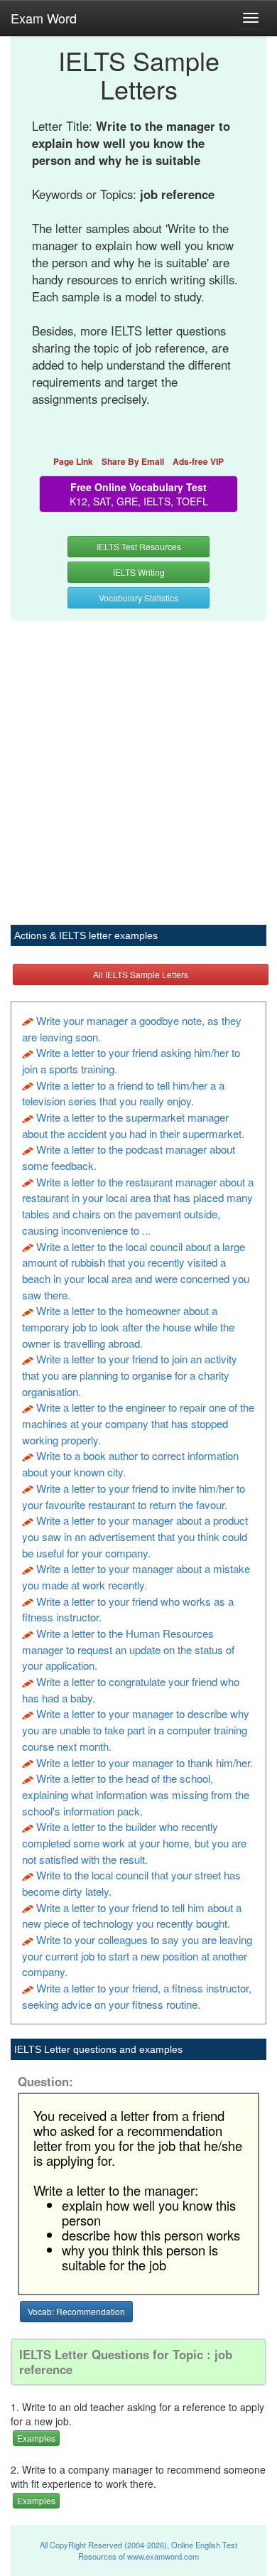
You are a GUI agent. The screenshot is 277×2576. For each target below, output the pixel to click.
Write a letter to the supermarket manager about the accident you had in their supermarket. (133, 1125)
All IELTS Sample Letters (141, 974)
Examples (36, 2438)
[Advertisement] (138, 765)
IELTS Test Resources (139, 546)
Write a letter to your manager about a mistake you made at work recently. (136, 1577)
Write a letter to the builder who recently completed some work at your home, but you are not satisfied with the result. (134, 1842)
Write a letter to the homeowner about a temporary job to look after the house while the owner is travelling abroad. (128, 1326)
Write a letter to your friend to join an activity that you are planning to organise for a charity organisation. (130, 1375)
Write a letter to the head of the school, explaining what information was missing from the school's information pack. (136, 1794)
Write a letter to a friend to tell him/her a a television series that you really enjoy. (123, 1093)
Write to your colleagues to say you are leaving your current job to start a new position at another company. (137, 1955)
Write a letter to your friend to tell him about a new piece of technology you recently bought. (132, 1916)
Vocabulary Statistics (138, 597)
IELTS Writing (139, 572)
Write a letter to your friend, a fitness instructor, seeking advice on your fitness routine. (137, 1996)
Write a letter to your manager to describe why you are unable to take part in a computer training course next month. (136, 1729)
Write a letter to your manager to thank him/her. (145, 1762)
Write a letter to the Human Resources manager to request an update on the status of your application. (128, 1649)
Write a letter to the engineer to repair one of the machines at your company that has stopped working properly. (138, 1423)
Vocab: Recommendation (76, 2311)
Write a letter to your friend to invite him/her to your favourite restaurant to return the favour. (134, 1496)
